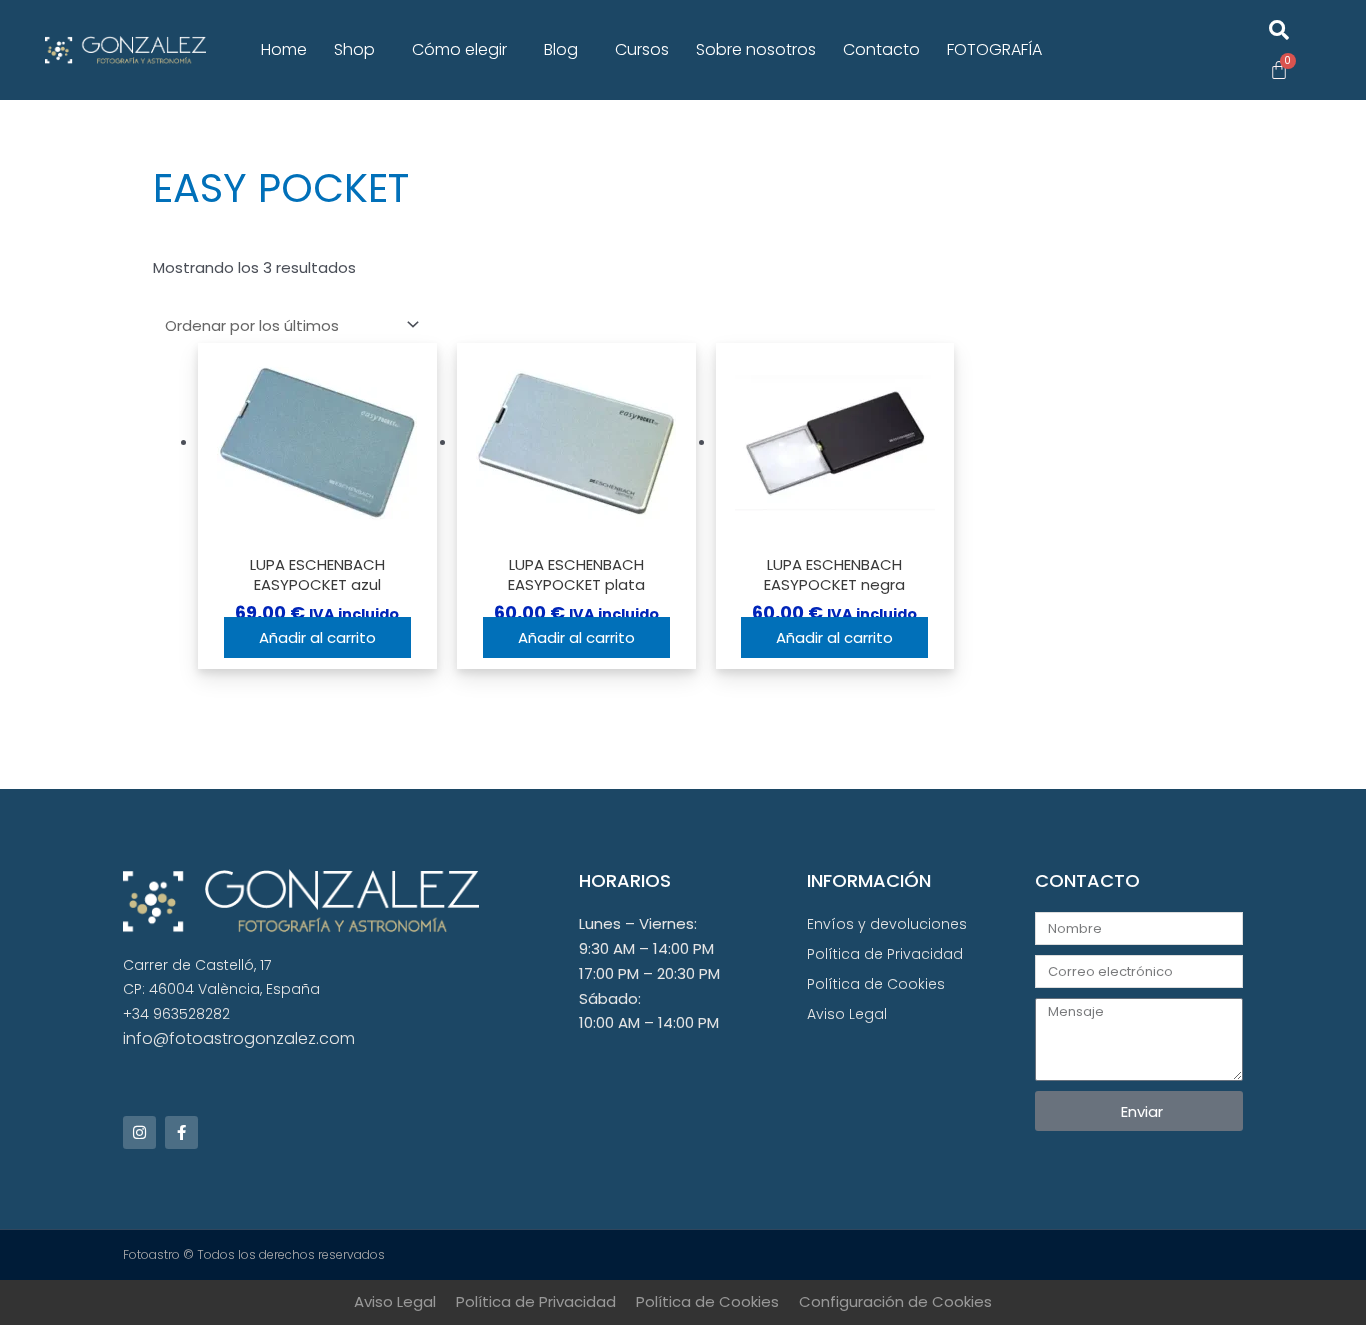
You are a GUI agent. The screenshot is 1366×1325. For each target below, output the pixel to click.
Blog (561, 49)
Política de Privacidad (536, 1301)
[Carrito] (1279, 70)
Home (284, 49)
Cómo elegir (459, 49)
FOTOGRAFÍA (994, 49)
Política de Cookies (707, 1301)
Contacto (881, 49)
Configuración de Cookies (895, 1301)
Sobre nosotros (756, 49)
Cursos (642, 49)
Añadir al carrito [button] (317, 637)
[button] (359, 50)
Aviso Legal (395, 1301)
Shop (354, 49)
